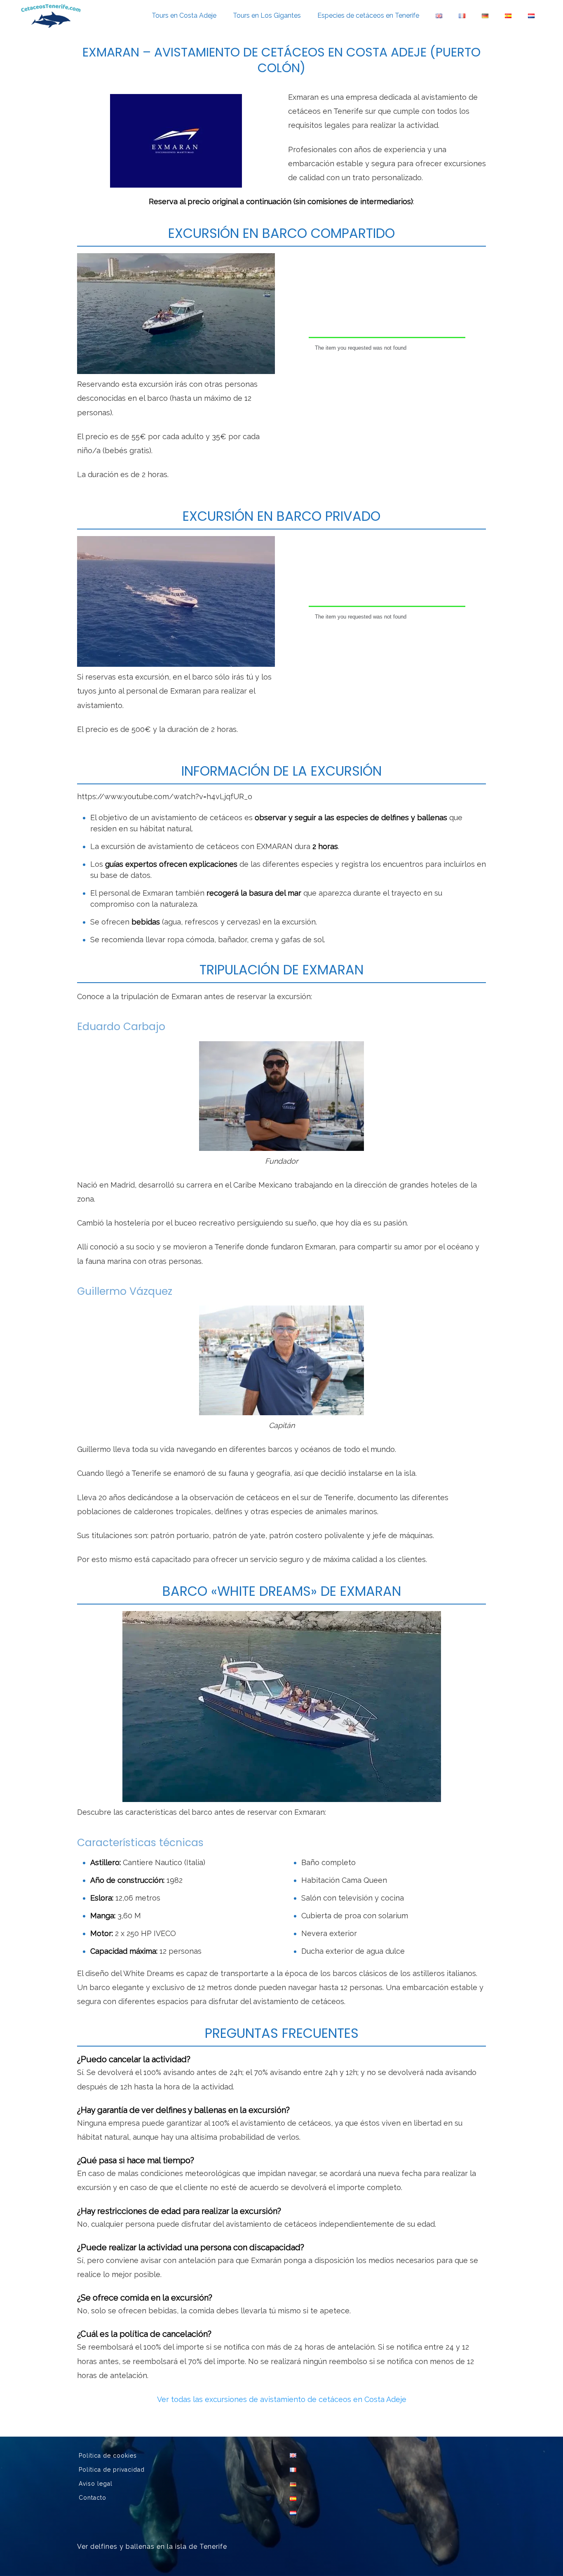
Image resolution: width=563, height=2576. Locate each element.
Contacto (93, 2498)
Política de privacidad (112, 2470)
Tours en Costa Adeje (184, 15)
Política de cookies (108, 2456)
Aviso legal (96, 2484)
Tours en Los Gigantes (267, 15)
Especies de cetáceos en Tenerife (368, 15)
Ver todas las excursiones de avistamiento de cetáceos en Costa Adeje (282, 2399)
